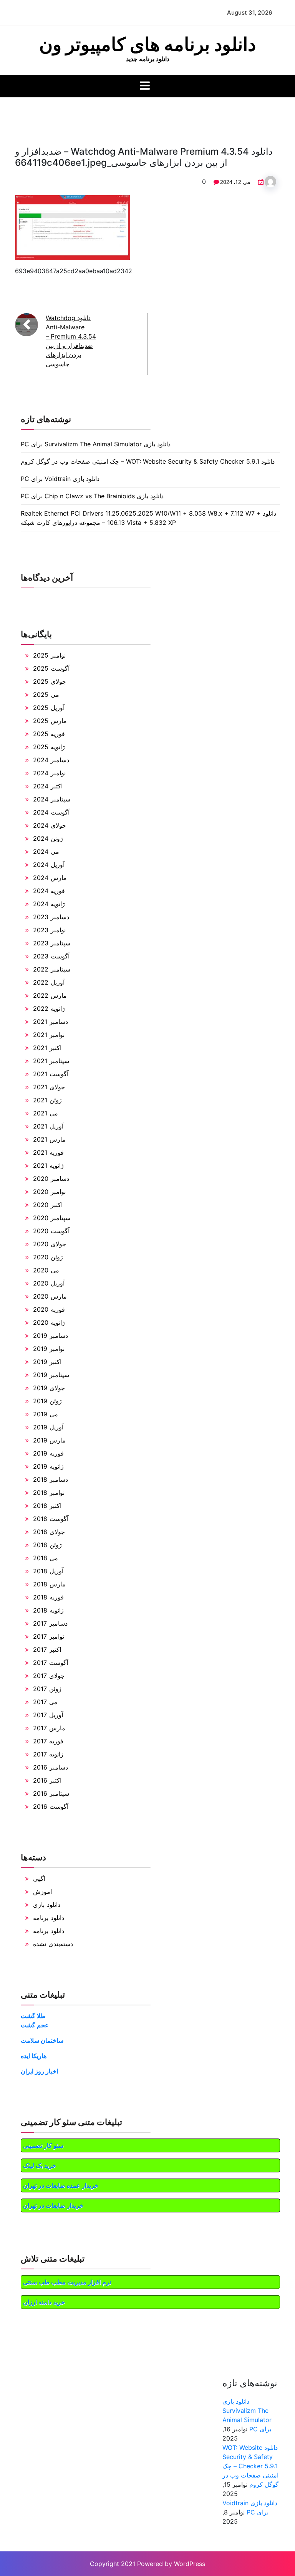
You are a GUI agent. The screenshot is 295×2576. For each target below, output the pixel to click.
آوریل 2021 (48, 1126)
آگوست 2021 (51, 1074)
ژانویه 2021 (48, 1165)
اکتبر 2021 (47, 1048)
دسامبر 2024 (51, 760)
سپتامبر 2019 (51, 1375)
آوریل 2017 (48, 1715)
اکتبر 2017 (47, 1649)
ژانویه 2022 (49, 1008)
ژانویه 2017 (48, 1754)
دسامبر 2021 (51, 1022)
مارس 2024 (50, 878)
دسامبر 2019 (51, 1336)
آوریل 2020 (49, 1283)
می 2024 (46, 851)
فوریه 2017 (48, 1741)
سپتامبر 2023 (52, 943)
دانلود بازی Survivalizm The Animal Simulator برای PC (96, 444)
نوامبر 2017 (49, 1636)
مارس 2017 (49, 1728)
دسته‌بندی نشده (53, 1944)
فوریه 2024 (49, 891)
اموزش (42, 1892)
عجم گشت (35, 2025)
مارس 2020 (50, 1296)
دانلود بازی (47, 1905)
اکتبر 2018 (47, 1506)
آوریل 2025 (49, 708)
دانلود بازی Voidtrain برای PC (60, 479)
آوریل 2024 (49, 865)
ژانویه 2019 (48, 1466)
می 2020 (46, 1270)
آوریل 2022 (49, 982)
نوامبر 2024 (49, 773)
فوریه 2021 (48, 1152)
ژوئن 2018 (47, 1545)
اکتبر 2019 (47, 1362)
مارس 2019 (49, 1440)
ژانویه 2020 (49, 1322)
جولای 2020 (50, 1244)
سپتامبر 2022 (52, 969)
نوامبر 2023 (49, 930)
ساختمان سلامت (42, 2040)
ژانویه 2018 (48, 1610)
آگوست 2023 (51, 956)
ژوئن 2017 (47, 1689)
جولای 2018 (49, 1532)
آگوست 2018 (51, 1519)
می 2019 (46, 1414)
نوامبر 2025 (49, 655)
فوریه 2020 (49, 1309)
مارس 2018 (49, 1584)
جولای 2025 (50, 681)
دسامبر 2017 (50, 1623)
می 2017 (45, 1702)
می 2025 (46, 695)
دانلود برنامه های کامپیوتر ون (147, 44)
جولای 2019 (49, 1388)
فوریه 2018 (48, 1597)
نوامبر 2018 (49, 1493)
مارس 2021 (49, 1139)
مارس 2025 (50, 721)
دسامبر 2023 (51, 917)
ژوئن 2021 (47, 1100)
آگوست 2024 (51, 812)
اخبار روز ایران (39, 2071)
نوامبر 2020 (49, 1192)
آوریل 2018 (48, 1571)
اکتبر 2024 (48, 786)
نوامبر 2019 (49, 1349)
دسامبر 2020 (51, 1179)
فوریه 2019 (48, 1453)
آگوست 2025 (51, 668)
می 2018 (46, 1558)
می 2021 (46, 1113)
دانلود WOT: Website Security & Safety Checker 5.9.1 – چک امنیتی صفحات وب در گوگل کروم (148, 461)
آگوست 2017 (51, 1663)
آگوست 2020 (51, 1231)
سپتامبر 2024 (52, 799)
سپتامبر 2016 (51, 1793)
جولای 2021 (49, 1087)
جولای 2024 (50, 825)
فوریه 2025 (49, 734)
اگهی (39, 1878)
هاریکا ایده (34, 2056)
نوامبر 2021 (49, 1035)
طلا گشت (33, 2016)
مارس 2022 (50, 995)
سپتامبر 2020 (52, 1218)
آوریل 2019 (48, 1427)
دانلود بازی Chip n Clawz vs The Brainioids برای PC (92, 496)
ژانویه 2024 (49, 904)
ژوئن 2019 (47, 1401)
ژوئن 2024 (48, 838)
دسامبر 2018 (51, 1479)
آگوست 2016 (51, 1806)
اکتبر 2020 (48, 1205)
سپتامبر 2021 (51, 1061)
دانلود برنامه (49, 1918)
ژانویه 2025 (49, 747)
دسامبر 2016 (51, 1767)
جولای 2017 (49, 1676)
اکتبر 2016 (47, 1780)
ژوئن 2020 (48, 1257)
